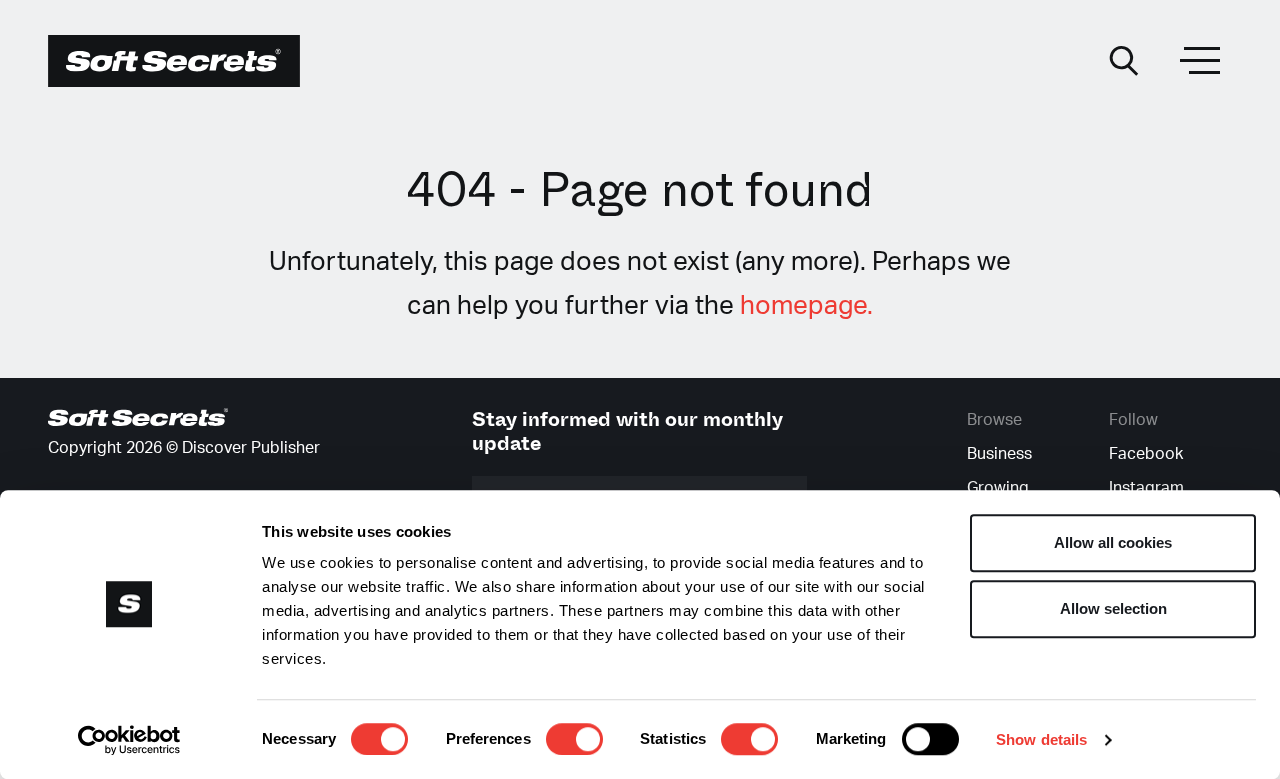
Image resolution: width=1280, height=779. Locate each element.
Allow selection (1113, 608)
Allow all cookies (1113, 542)
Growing (998, 488)
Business (999, 454)
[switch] (574, 739)
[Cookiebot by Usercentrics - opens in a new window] (129, 740)
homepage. (806, 306)
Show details (1041, 739)
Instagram (1146, 488)
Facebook (1146, 454)
